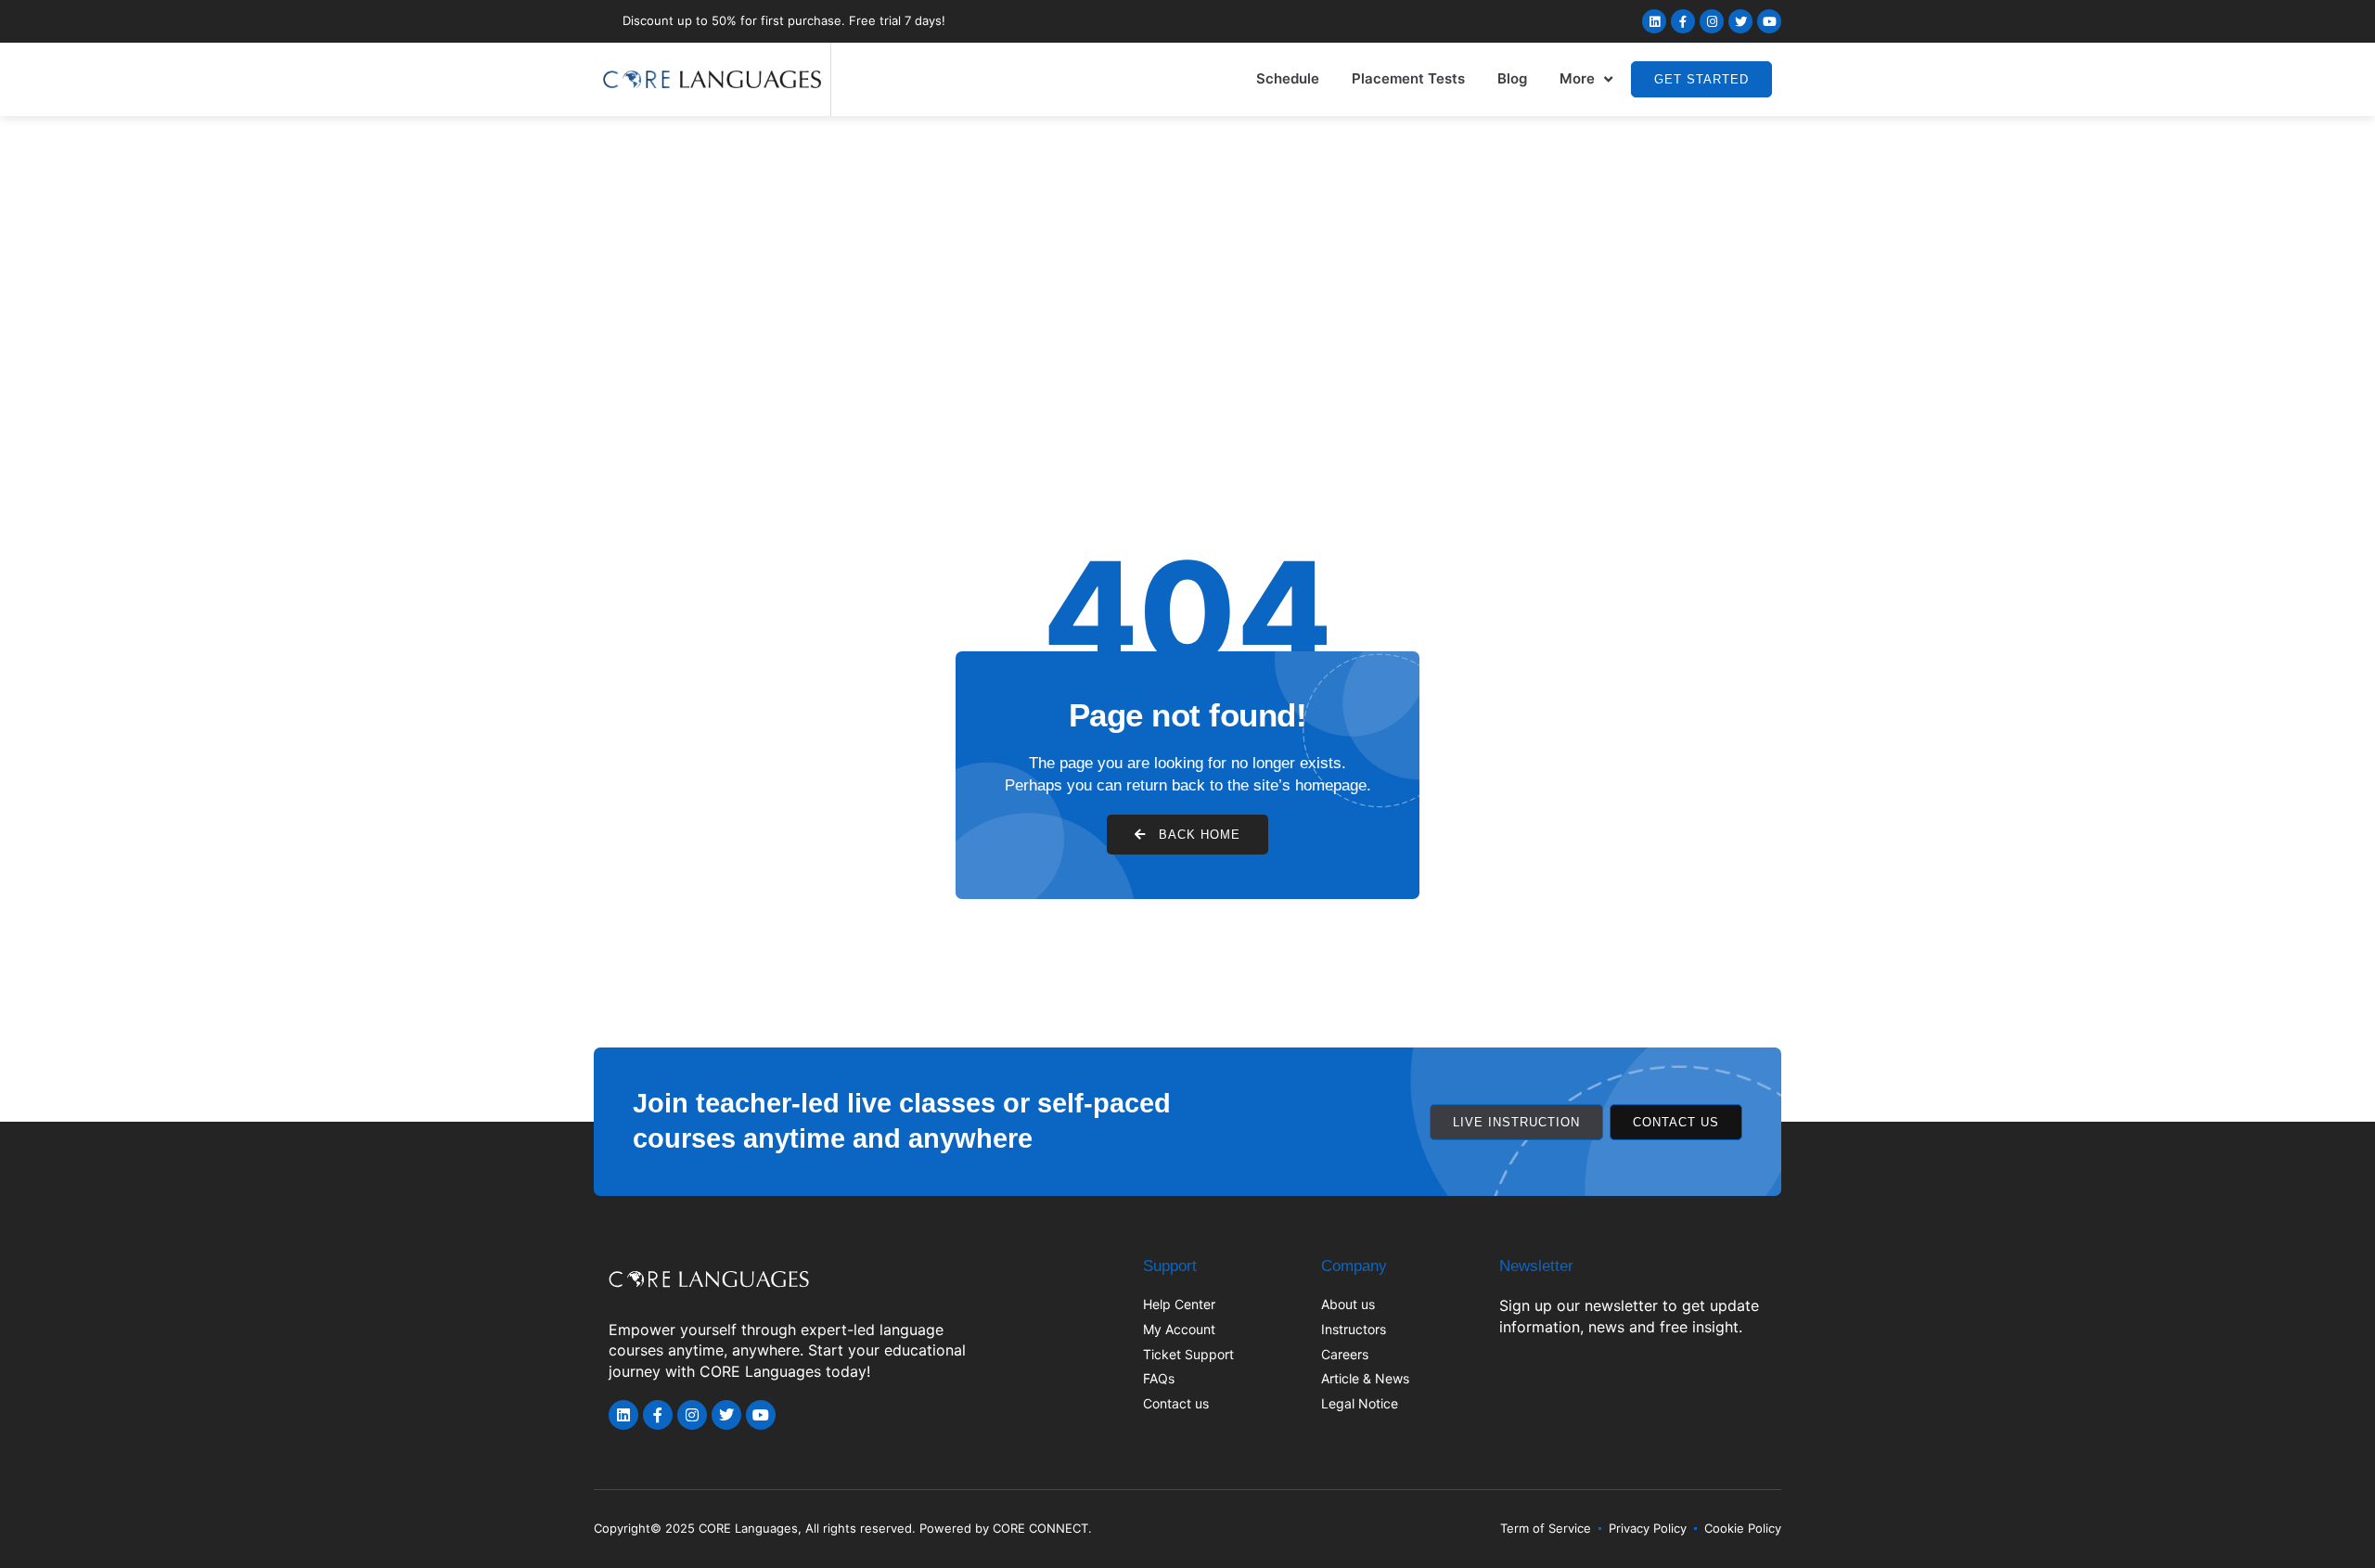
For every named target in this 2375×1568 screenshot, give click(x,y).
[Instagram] (1712, 21)
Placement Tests (1408, 78)
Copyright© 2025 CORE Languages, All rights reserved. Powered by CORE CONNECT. (843, 1528)
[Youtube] (1769, 21)
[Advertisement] (1187, 255)
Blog (1512, 78)
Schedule (1288, 78)
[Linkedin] (1654, 21)
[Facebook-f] (1683, 21)
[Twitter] (1740, 21)
